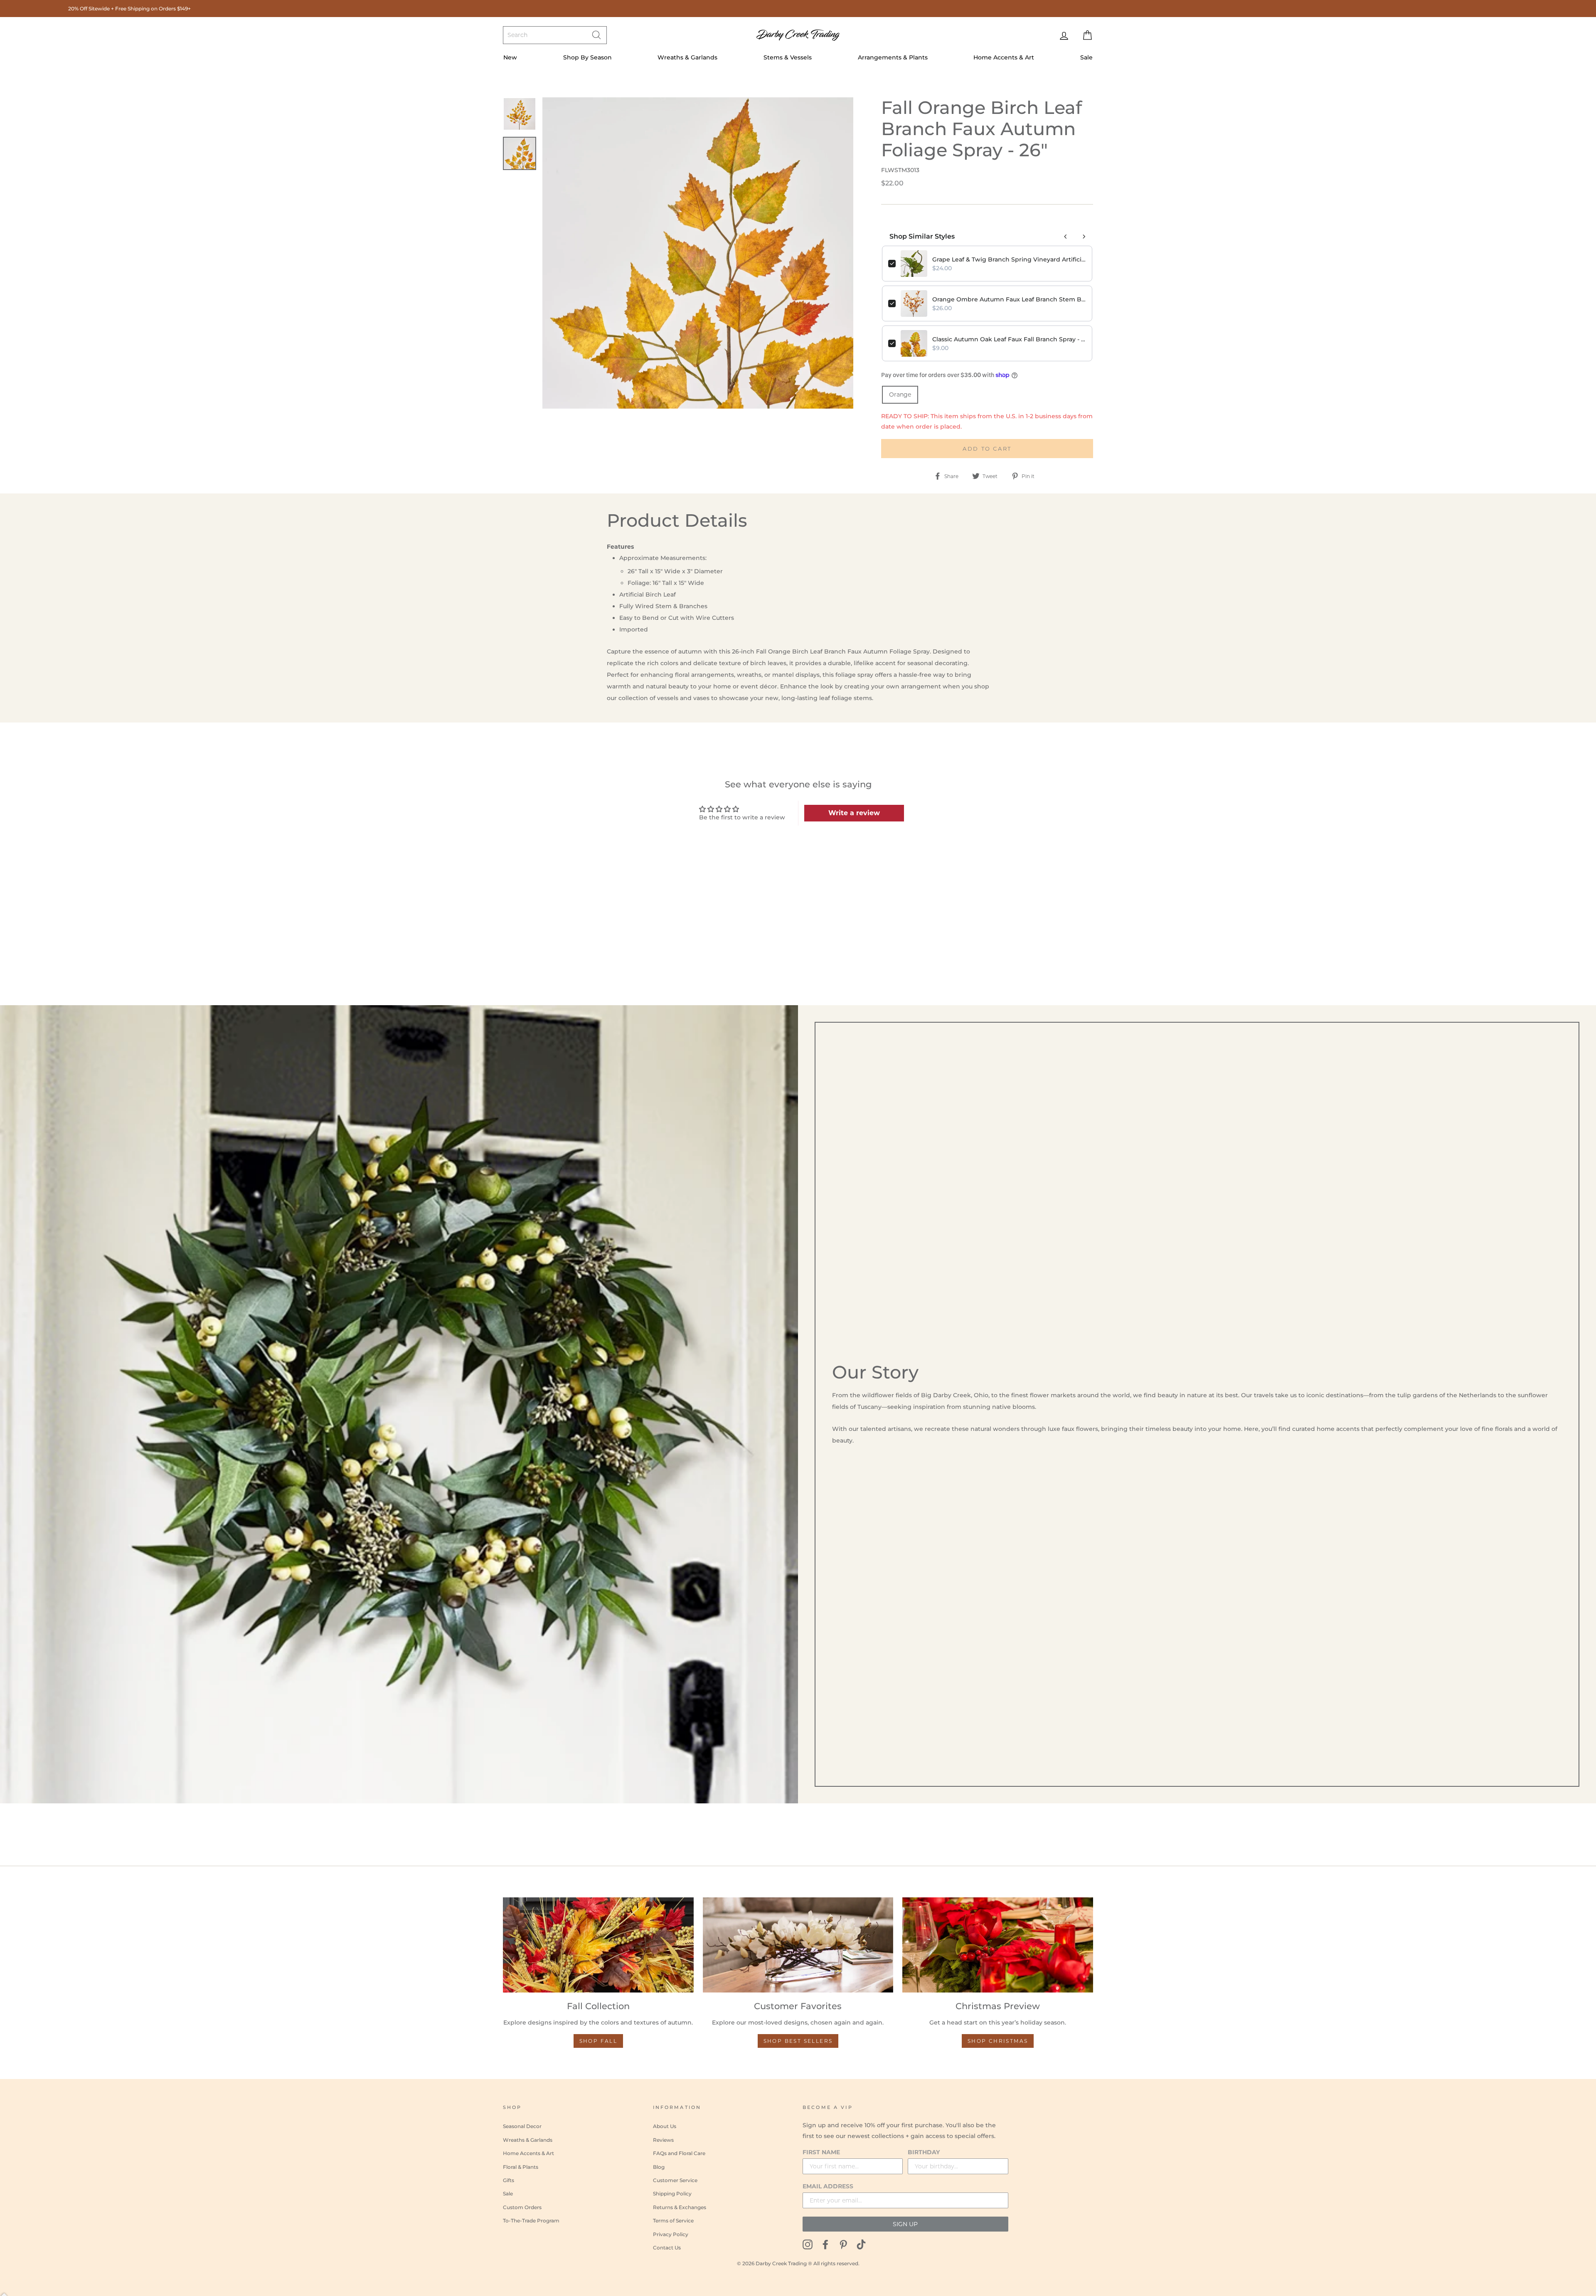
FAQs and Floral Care (679, 2153)
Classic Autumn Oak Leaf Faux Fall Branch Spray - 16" (1009, 339)
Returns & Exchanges (680, 2207)
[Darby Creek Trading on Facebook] (825, 2244)
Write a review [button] (854, 813)
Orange (900, 395)
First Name (821, 2152)
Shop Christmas (998, 2041)
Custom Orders (522, 2207)
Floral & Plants (521, 2167)
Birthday (924, 2152)
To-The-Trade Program (531, 2221)
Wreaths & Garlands (687, 57)
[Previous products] (1066, 237)
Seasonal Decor (522, 2126)
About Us (665, 2126)
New (510, 57)
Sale (1086, 57)
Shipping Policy (672, 2194)
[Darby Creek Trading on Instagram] (808, 2244)
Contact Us (667, 2248)
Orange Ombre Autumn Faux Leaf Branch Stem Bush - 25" (1009, 299)
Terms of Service (673, 2221)
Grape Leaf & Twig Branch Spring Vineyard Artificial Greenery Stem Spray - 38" (1009, 259)
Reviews (663, 2140)
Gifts (509, 2180)
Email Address (828, 2186)
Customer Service (675, 2180)
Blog (659, 2167)
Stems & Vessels (788, 57)
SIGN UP (905, 2224)
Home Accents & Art (1004, 57)
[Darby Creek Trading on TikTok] (861, 2244)
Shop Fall (598, 2041)
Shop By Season (587, 57)
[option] (698, 253)
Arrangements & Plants (893, 57)
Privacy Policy (671, 2234)
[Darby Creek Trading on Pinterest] (843, 2244)
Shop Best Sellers (798, 2041)
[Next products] (1084, 237)
